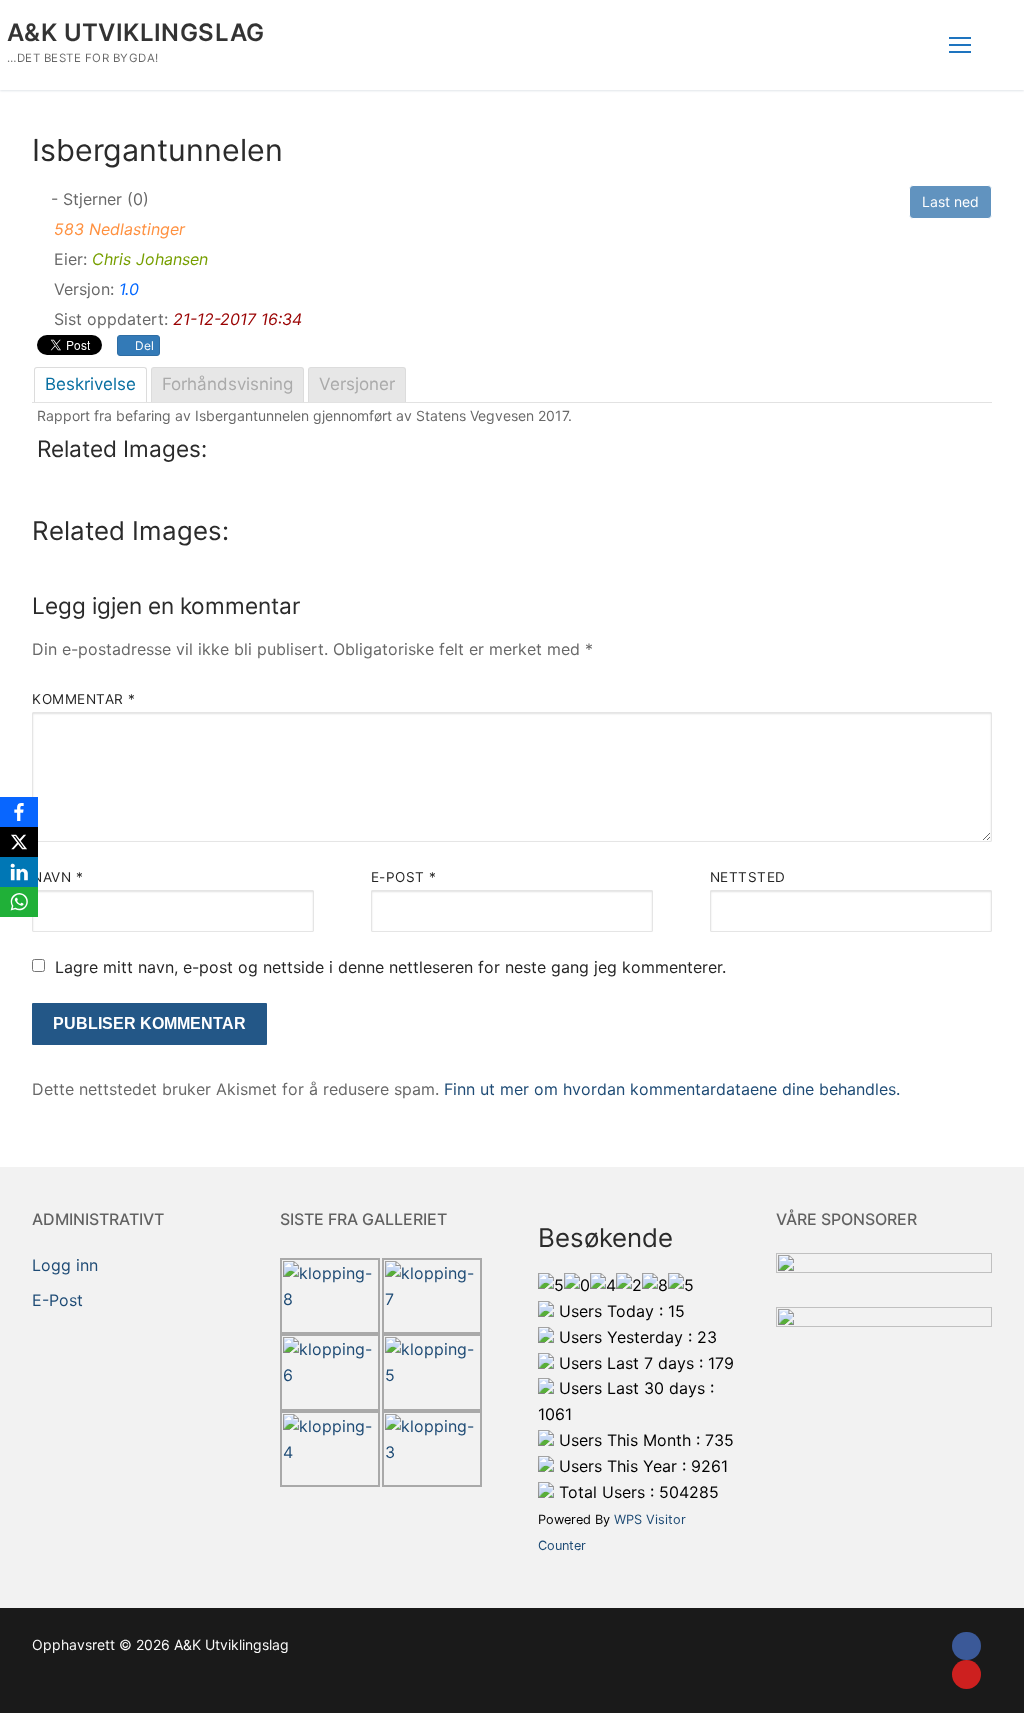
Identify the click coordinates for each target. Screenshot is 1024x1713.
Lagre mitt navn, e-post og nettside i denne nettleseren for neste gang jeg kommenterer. (390, 967)
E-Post (57, 1300)
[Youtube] (966, 1674)
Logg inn (65, 1265)
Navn (57, 877)
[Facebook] (966, 1646)
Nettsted (748, 877)
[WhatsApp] (19, 902)
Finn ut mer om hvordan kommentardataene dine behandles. (672, 1089)
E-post (404, 877)
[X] (19, 842)
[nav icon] (960, 45)
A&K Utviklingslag (136, 32)
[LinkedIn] (19, 872)
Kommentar (84, 699)
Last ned (950, 201)
